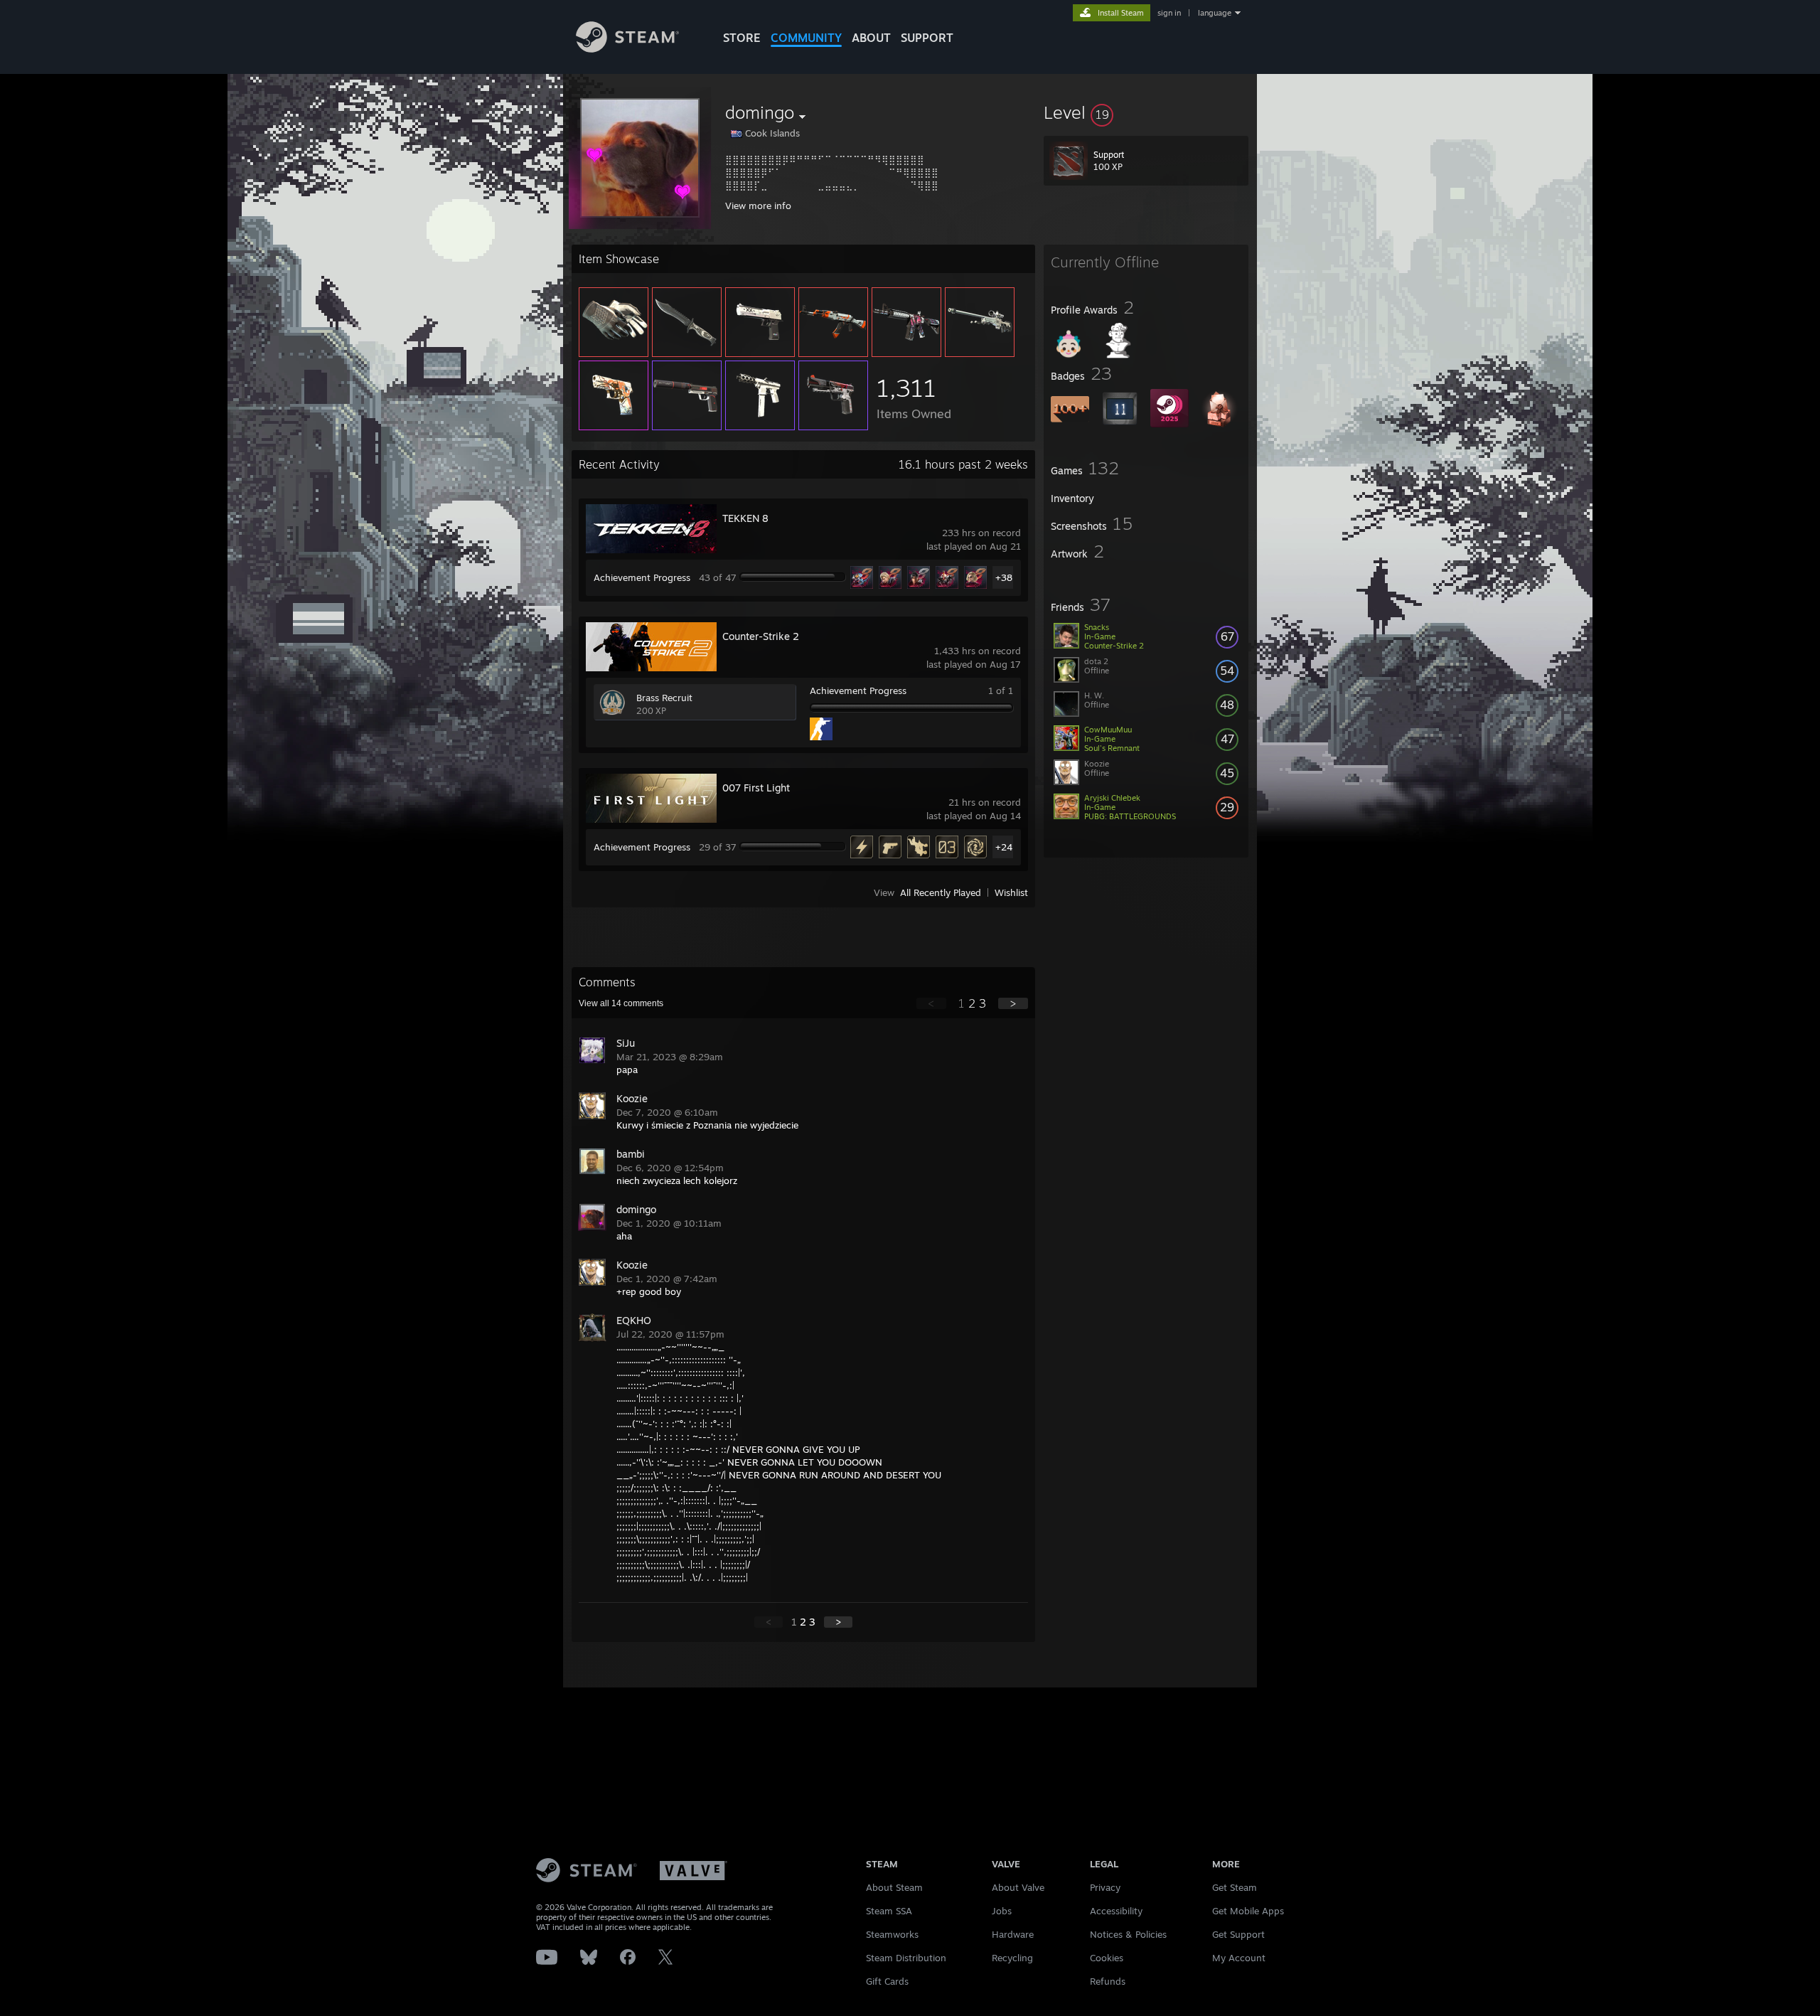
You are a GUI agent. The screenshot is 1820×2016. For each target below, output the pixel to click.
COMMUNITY (806, 38)
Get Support (1238, 1934)
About (871, 38)
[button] (1146, 112)
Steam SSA (889, 1911)
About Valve (1018, 1887)
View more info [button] (758, 206)
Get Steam (1235, 1887)
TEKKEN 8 (745, 518)
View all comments (621, 1003)
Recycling (1012, 1958)
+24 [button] (1004, 847)
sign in (1169, 13)
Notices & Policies (1128, 1934)
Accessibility (1116, 1911)
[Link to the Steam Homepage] (627, 49)
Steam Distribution (906, 1958)
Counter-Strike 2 (761, 636)
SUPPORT (927, 38)
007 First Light (756, 788)
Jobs (1002, 1911)
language (1215, 13)
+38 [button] (1004, 577)
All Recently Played (941, 892)
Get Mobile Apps (1248, 1911)
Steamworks (892, 1934)
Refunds (1108, 1981)
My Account (1239, 1958)
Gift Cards (887, 1981)
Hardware (1013, 1934)
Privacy (1105, 1887)
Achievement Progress (642, 577)
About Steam (894, 1887)
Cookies (1107, 1958)
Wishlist (1011, 892)
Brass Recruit (664, 698)
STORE (742, 38)
